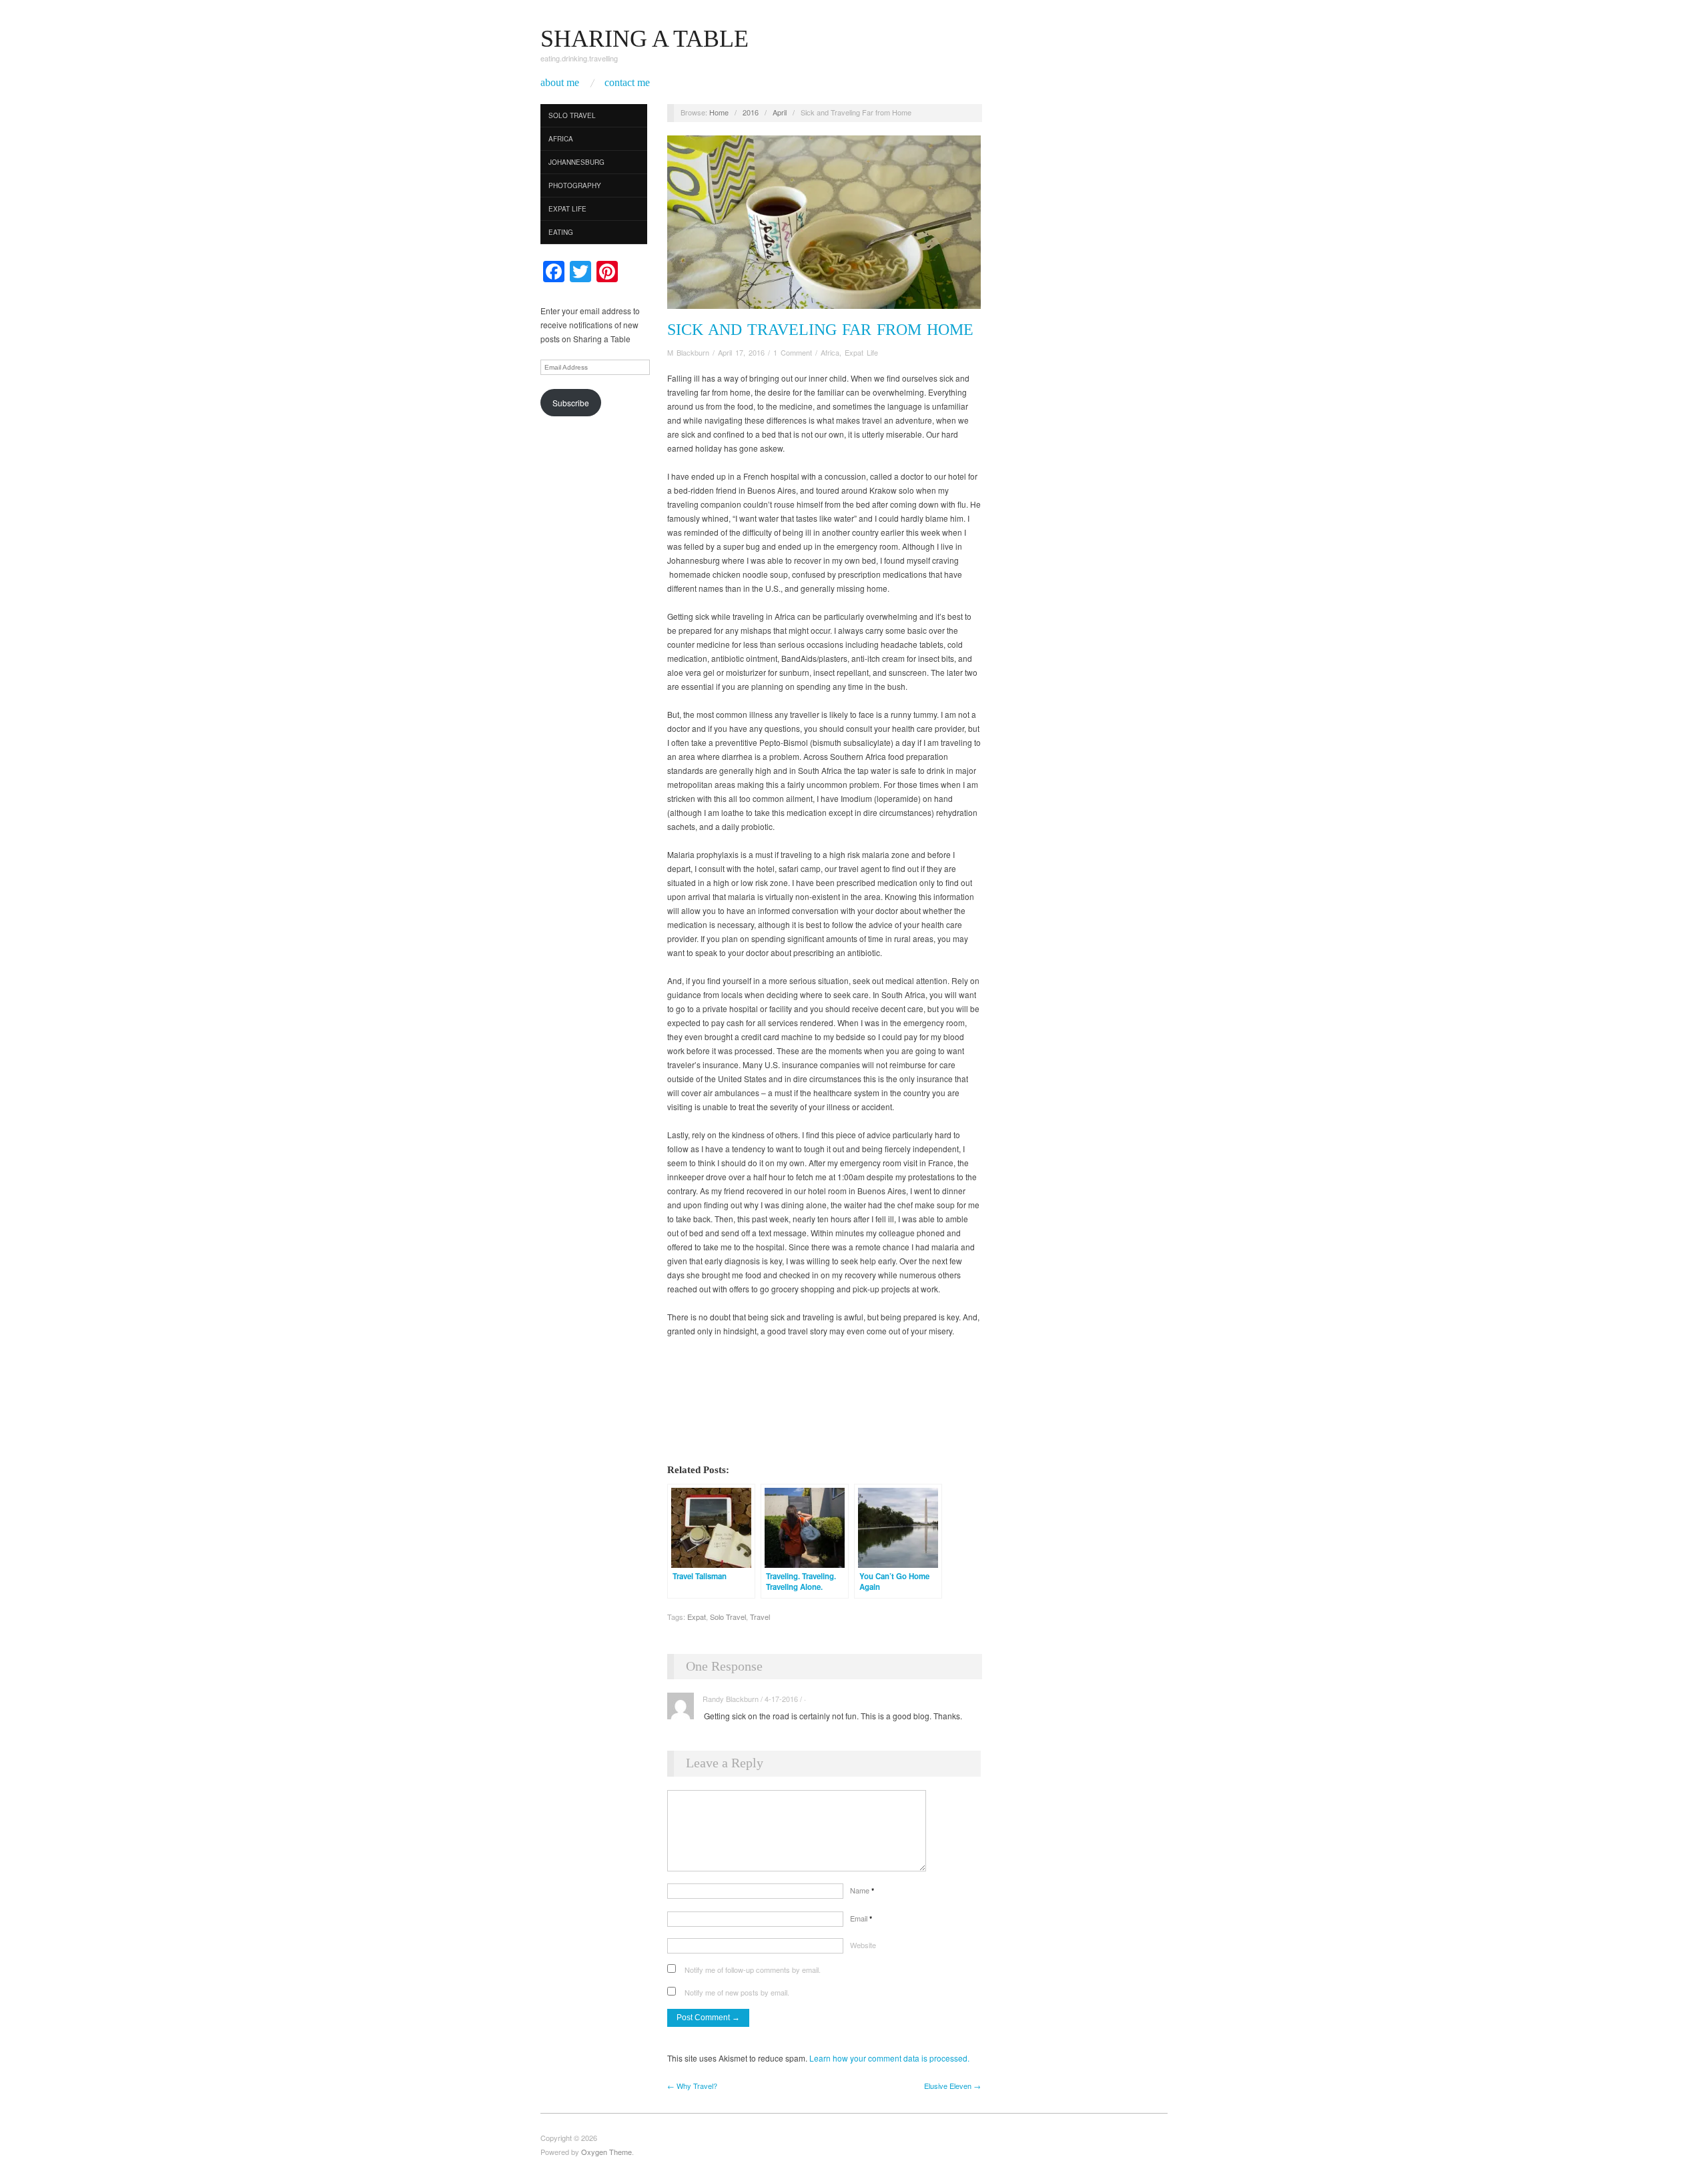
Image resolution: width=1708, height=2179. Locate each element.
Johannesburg (576, 162)
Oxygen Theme (606, 2152)
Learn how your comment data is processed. (889, 2058)
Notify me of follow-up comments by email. (753, 1970)
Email (861, 1918)
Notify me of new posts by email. (737, 1992)
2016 (751, 112)
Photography (575, 185)
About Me (560, 83)
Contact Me (627, 83)
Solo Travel (572, 115)
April (780, 112)
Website (863, 1945)
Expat (697, 1617)
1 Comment (793, 352)
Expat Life (567, 209)
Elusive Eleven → (952, 2086)
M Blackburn (688, 352)
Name (862, 1890)
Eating (561, 232)
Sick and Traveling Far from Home (820, 330)
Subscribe (571, 403)
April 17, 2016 (741, 352)
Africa (561, 139)
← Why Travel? (692, 2086)
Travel (760, 1617)
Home (719, 112)
